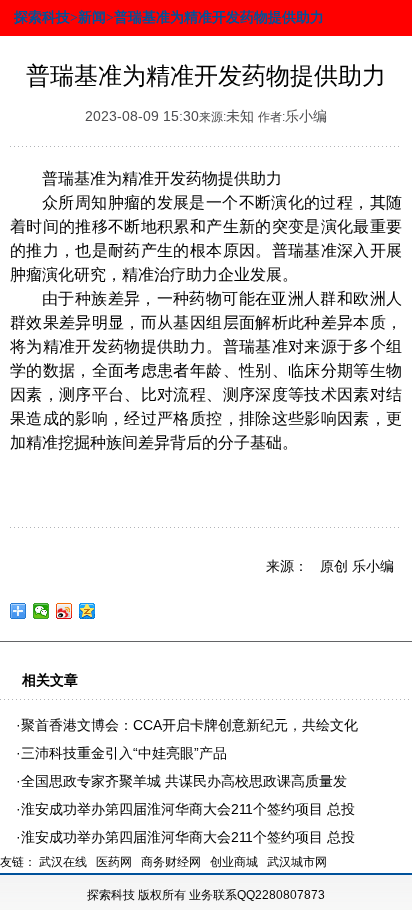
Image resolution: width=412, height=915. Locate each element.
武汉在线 (63, 862)
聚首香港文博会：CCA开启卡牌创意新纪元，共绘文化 (189, 725)
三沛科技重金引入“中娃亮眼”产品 (124, 753)
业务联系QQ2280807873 (257, 895)
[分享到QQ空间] (87, 611)
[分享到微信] (41, 611)
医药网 (114, 862)
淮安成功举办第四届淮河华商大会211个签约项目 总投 (188, 809)
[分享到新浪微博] (64, 611)
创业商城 (234, 862)
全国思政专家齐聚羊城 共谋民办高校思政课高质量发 (184, 781)
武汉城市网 (297, 862)
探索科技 (111, 895)
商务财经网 (171, 862)
